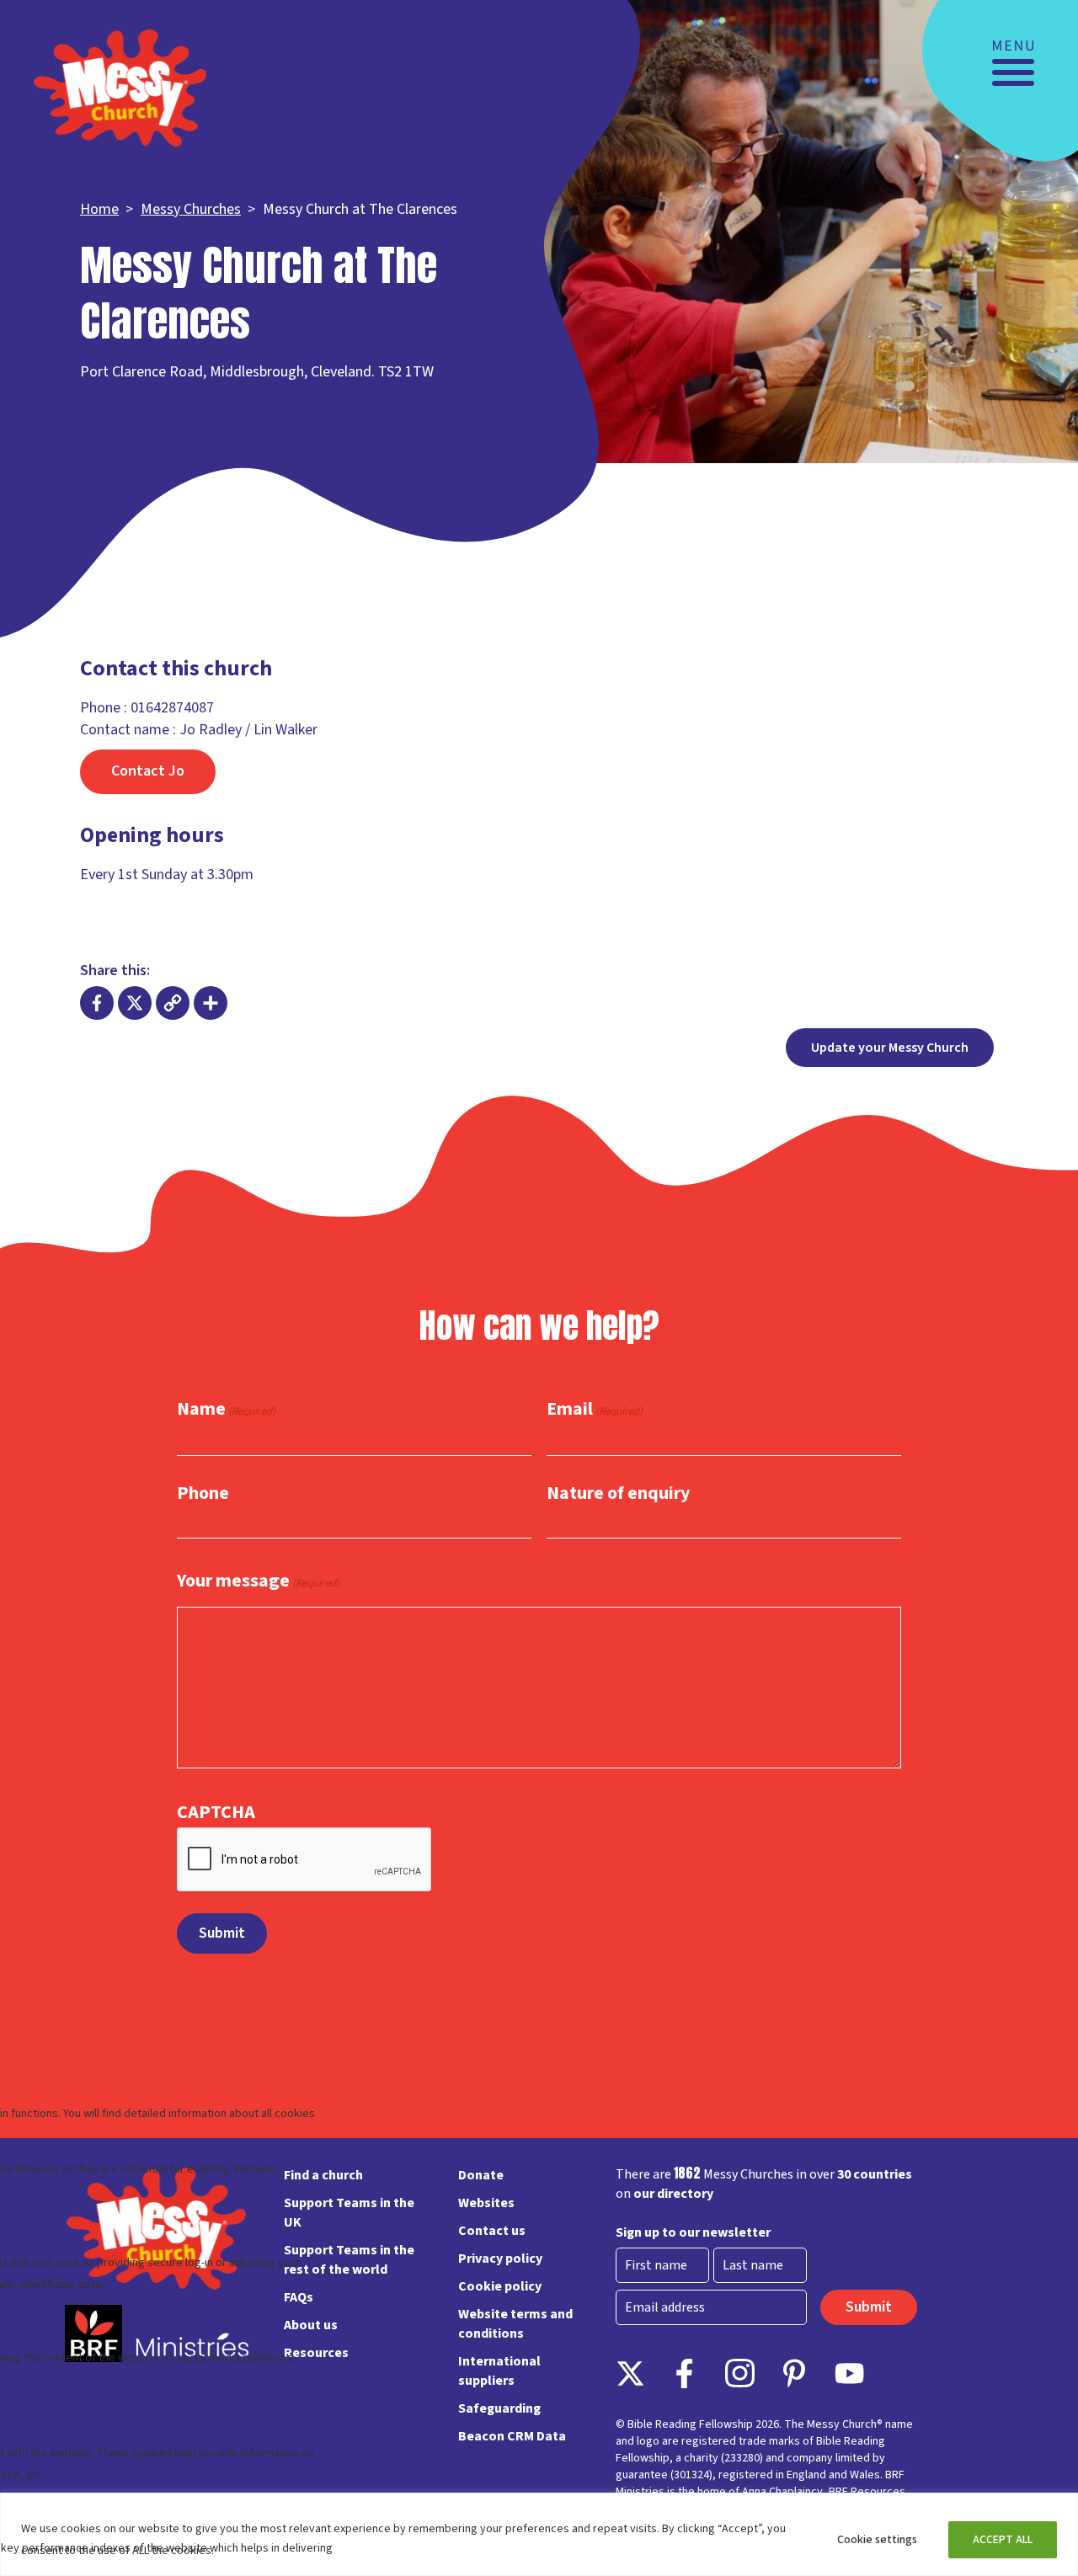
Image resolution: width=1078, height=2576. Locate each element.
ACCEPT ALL (1003, 2540)
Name (226, 1410)
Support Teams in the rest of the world (349, 2260)
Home (99, 209)
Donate (481, 2175)
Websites (486, 2203)
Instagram (740, 2373)
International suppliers (499, 2371)
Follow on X (630, 2373)
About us (311, 2325)
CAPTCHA (216, 1812)
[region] (539, 2534)
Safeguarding (499, 2408)
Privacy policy (500, 2259)
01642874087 (172, 708)
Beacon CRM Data (512, 2436)
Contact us (492, 2231)
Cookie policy (500, 2286)
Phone (203, 1493)
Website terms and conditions (515, 2324)
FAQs (299, 2297)
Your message (258, 1581)
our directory (673, 2194)
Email (595, 1410)
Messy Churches (191, 209)
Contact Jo (148, 771)
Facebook (685, 2373)
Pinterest (795, 2373)
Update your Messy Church (890, 1048)
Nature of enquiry (618, 1493)
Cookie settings (877, 2540)
